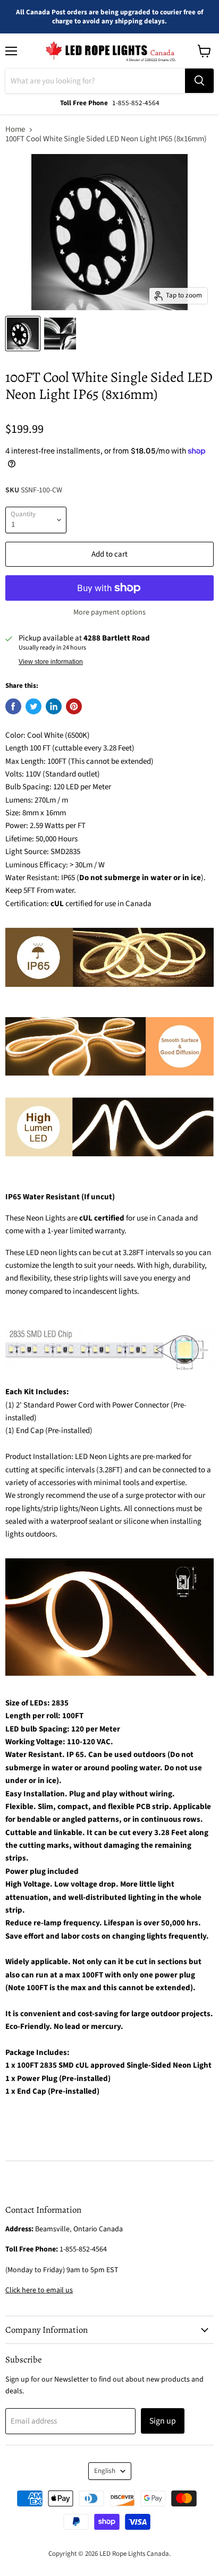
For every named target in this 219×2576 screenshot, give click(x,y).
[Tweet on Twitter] (33, 706)
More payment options (109, 612)
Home (15, 129)
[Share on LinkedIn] (54, 706)
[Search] (199, 81)
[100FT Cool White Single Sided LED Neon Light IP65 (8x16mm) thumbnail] (23, 334)
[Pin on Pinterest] (74, 706)
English (105, 2471)
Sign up (163, 2421)
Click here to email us (39, 2290)
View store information (51, 662)
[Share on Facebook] (13, 706)
